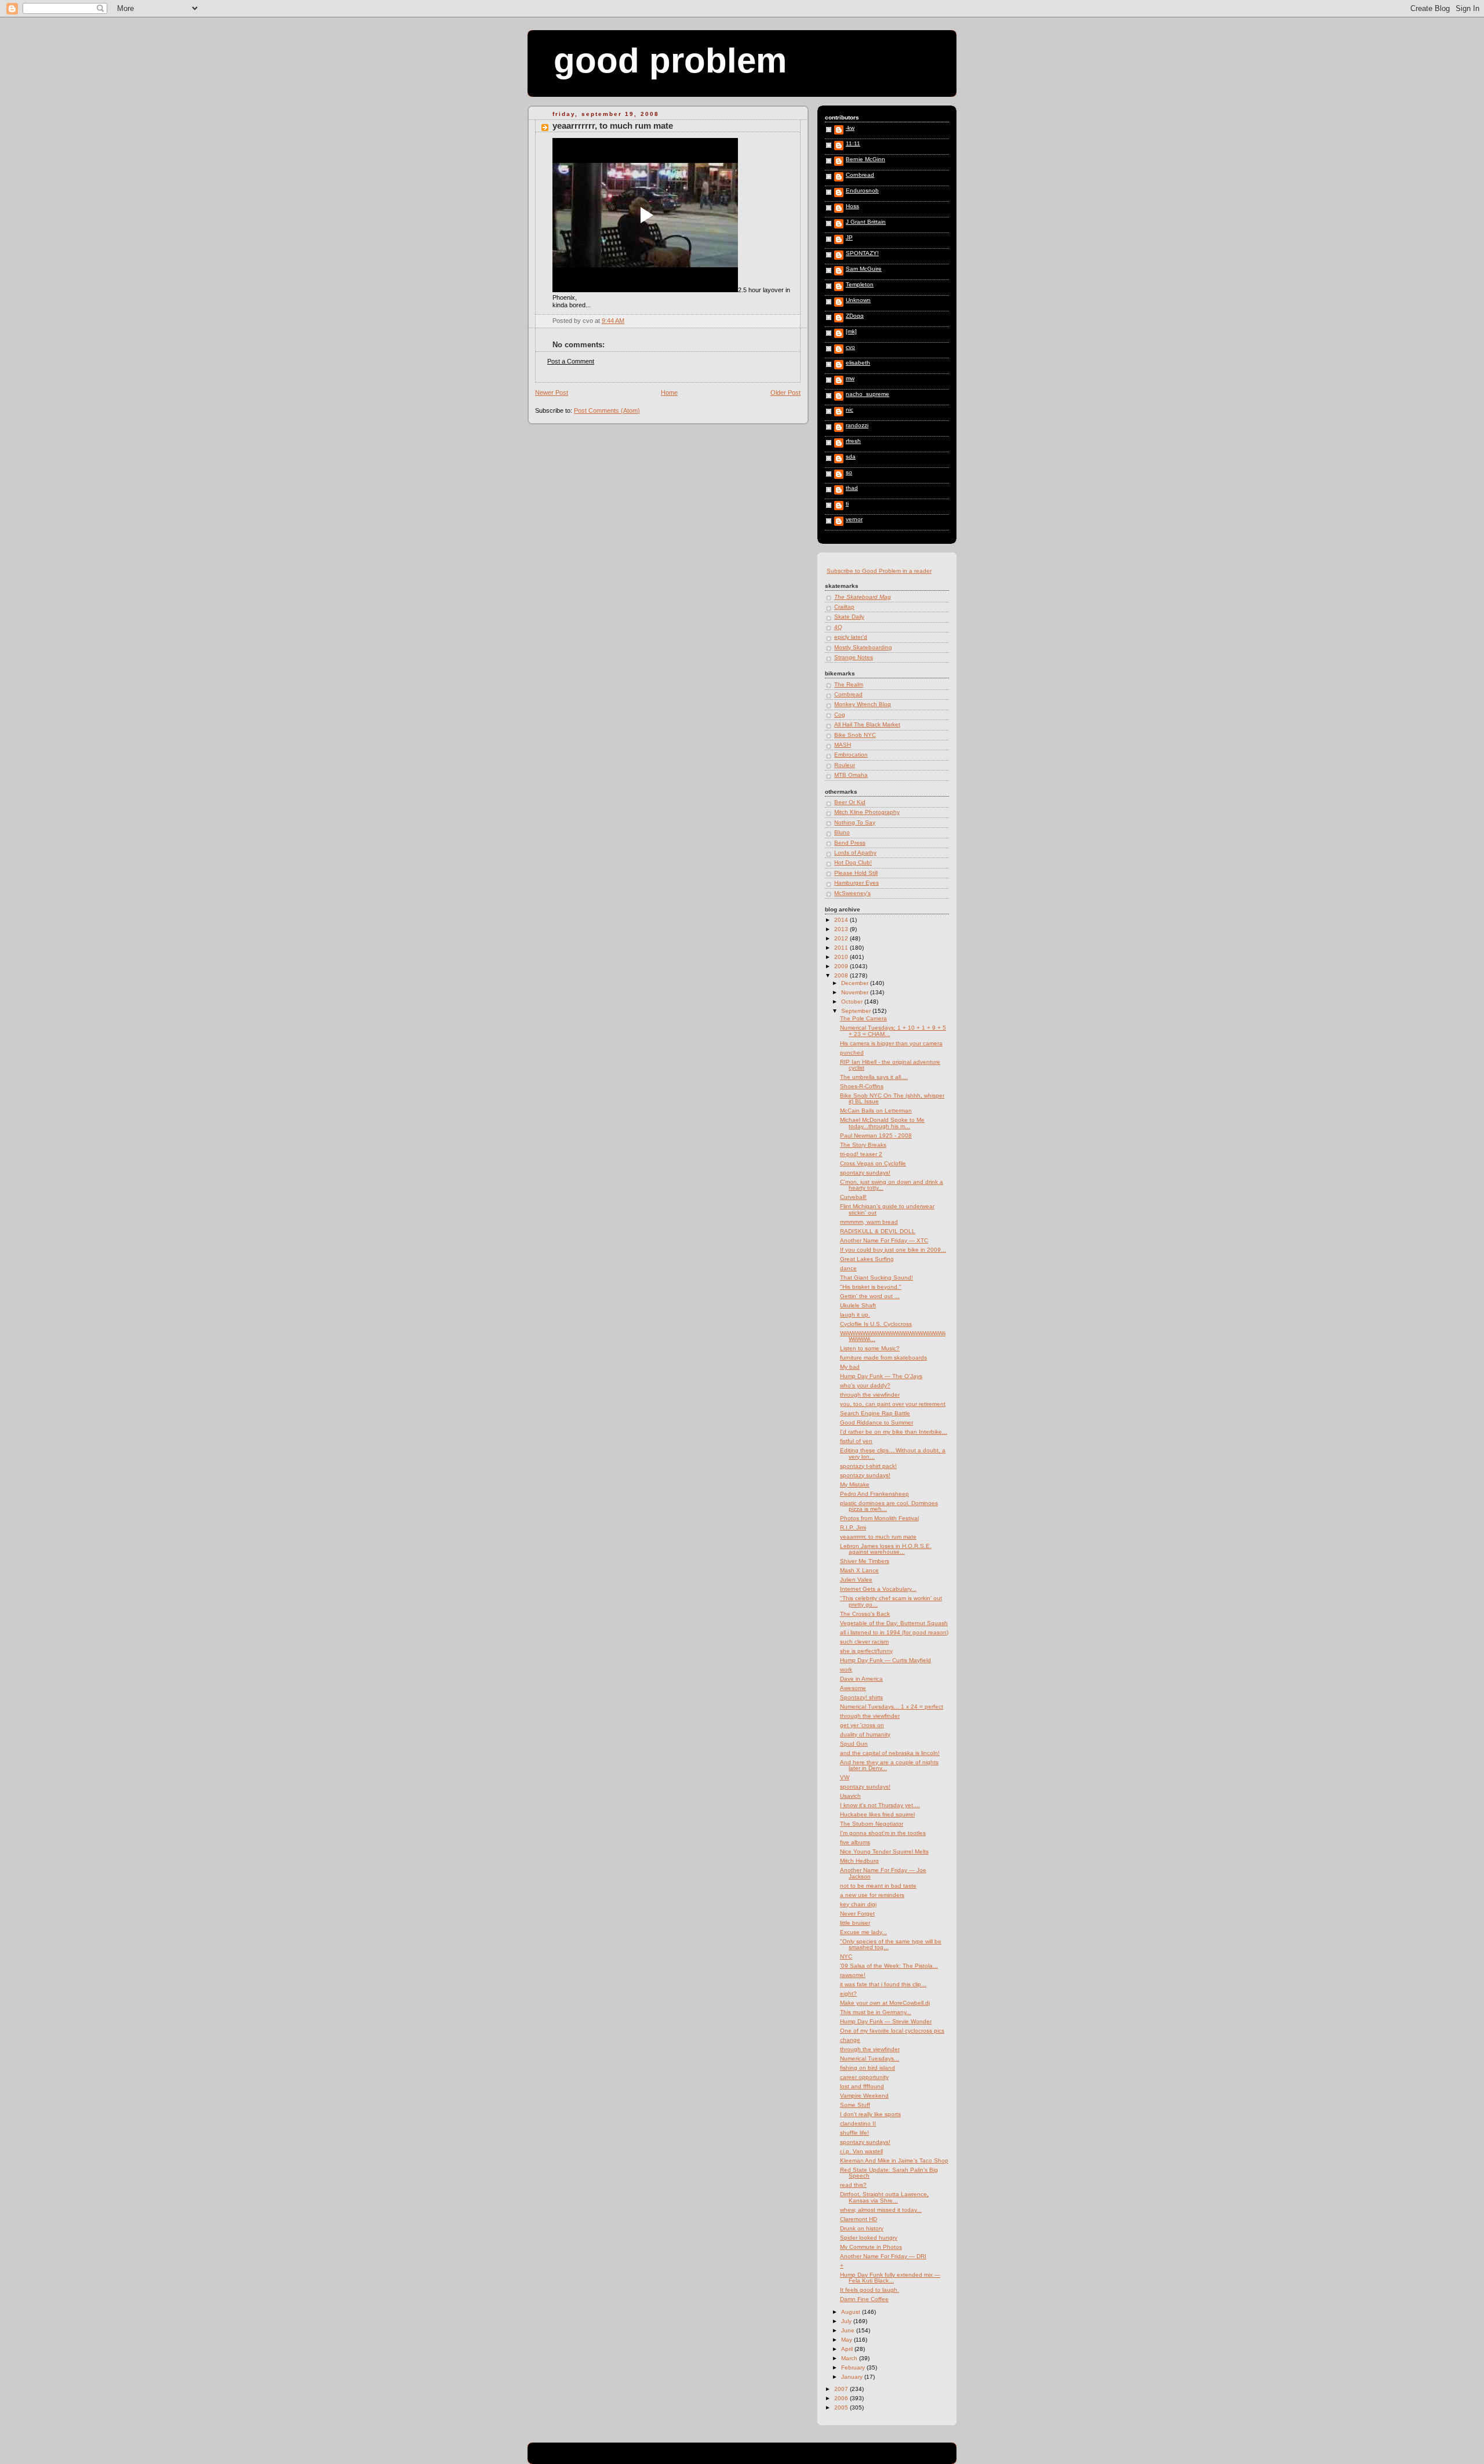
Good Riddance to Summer (876, 1422)
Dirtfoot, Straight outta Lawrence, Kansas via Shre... (884, 2197)
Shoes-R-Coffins (862, 1086)
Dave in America (861, 1679)
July (847, 2321)
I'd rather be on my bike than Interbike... (894, 1432)
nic (850, 410)
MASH (843, 745)
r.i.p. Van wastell (861, 2151)
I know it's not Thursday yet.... (880, 1805)
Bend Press (850, 843)
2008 (842, 975)
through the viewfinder (870, 1395)
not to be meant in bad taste (878, 1886)
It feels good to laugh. (870, 2290)
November (856, 992)
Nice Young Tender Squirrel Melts (884, 1851)
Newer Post (552, 393)
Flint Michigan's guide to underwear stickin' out (887, 1209)
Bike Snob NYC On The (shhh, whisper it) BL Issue (892, 1098)
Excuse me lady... (863, 1932)
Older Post (785, 393)
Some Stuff (855, 2105)
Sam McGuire (864, 269)
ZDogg (855, 316)
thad (852, 488)
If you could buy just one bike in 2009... (893, 1250)
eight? (848, 1994)
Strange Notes (854, 657)
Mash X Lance (859, 1570)
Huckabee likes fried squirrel (877, 1814)
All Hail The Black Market (867, 724)
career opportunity (864, 2077)
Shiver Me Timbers (865, 1561)
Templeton (860, 285)
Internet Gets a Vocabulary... (878, 1589)
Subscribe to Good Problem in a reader (879, 571)
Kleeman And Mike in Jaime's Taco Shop (894, 2160)
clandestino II (858, 2123)
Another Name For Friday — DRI (883, 2256)
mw (850, 379)
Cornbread (860, 175)
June (849, 2330)
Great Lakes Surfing (867, 1259)
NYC (846, 1956)
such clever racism (864, 1642)
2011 (842, 948)
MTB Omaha (851, 775)
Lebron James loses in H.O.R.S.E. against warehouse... (886, 1549)
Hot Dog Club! (853, 862)
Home (669, 393)
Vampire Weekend (864, 2096)
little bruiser (855, 1923)
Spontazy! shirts (861, 1697)
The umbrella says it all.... (874, 1077)
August (852, 2312)
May (848, 2340)
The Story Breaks (863, 1145)
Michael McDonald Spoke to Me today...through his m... (882, 1123)
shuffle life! (854, 2133)
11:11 (853, 144)
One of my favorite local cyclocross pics (892, 2031)
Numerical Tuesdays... (870, 2058)
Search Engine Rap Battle (875, 1413)
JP (849, 238)
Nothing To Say (855, 822)
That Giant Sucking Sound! (876, 1278)
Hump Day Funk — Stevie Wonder (886, 2021)
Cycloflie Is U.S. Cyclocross (876, 1324)
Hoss (852, 206)
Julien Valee (856, 1580)
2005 (842, 2407)
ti (847, 504)
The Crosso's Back (865, 1614)
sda (851, 457)
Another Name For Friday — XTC (884, 1240)
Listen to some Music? (870, 1348)
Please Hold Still (856, 873)
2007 (842, 2389)
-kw (850, 128)
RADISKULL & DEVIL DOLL (878, 1231)
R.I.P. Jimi (853, 1527)
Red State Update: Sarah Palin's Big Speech (889, 2173)
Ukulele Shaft (858, 1305)
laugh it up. (855, 1315)
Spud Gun (854, 1744)
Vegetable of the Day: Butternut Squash (894, 1623)
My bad (850, 1367)
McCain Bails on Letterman (876, 1111)
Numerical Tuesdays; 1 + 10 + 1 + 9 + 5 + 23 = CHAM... (893, 1031)
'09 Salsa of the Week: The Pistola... (889, 1966)
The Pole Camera (863, 1018)
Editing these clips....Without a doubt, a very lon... (893, 1453)
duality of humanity (865, 1734)
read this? (853, 2185)
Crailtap (844, 607)
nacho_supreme (868, 394)
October (853, 1002)
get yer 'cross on (862, 1725)
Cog (840, 715)
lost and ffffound (862, 2086)
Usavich (850, 1796)
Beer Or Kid (850, 802)
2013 (842, 929)
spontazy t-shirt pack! (868, 1466)
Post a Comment (571, 361)
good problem (670, 61)
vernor (854, 519)
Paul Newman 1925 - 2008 (876, 1135)
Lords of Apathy (855, 853)
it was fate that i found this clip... (883, 1984)
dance (848, 1268)
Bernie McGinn (865, 159)
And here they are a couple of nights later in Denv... (889, 1765)
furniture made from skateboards (883, 1358)
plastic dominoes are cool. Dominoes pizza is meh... (889, 1506)
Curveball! (853, 1197)
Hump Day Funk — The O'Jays (881, 1376)
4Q (838, 627)
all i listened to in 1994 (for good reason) (894, 1632)
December (856, 983)
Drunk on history (862, 2228)
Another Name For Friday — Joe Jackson (883, 1873)
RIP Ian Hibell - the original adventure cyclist (890, 1065)
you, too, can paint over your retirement (893, 1404)
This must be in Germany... (876, 2012)
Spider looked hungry (869, 2238)
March (850, 2358)
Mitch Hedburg (859, 1861)
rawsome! (853, 1975)
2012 (842, 938)
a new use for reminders (872, 1895)
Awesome (853, 1688)
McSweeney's (852, 893)
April (848, 2349)
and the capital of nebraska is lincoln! (890, 1753)
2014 (842, 920)
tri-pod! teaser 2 (861, 1154)
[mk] (851, 332)
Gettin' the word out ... (870, 1296)
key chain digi (858, 1904)
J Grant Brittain (866, 222)
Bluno (842, 832)
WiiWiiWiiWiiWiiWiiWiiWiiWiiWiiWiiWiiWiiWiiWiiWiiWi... (893, 1336)
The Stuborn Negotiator (872, 1824)
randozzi (857, 426)
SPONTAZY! (862, 253)
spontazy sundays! (865, 1173)
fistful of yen (856, 1441)
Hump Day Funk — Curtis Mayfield (885, 1660)
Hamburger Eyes (856, 883)
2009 (842, 966)
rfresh (853, 441)
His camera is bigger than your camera (891, 1043)
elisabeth (858, 363)
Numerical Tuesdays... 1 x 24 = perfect (892, 1707)
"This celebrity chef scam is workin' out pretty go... (891, 1601)
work (846, 1669)
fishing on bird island (868, 2068)
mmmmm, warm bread (869, 1222)
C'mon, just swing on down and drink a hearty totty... (892, 1185)
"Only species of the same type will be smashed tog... (891, 1944)
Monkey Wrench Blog (863, 704)
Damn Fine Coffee (864, 2299)
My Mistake (855, 1484)
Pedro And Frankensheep (874, 1494)
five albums (855, 1842)
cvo (850, 347)
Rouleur (845, 765)
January (853, 2377)
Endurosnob (862, 191)
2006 (842, 2398)
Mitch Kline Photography (867, 812)
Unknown (858, 300)
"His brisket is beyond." (871, 1287)
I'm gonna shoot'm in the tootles (883, 1833)
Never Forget (857, 1914)
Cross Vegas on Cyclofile (873, 1163)
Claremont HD (859, 2219)
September (857, 1011)
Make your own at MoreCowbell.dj (885, 2003)
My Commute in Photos (871, 2247)
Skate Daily (849, 617)
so (849, 473)
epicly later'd (851, 637)
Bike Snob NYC (855, 735)
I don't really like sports (870, 2114)
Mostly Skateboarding (863, 647)
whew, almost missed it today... (881, 2210)
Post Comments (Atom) (607, 410)
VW (845, 1777)
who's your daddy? (865, 1385)
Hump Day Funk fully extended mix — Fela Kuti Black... (890, 2278)
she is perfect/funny (866, 1651)
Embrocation (851, 755)
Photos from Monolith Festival (879, 1518)
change (850, 2040)
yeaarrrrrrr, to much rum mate (613, 126)
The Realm (849, 684)
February (854, 2367)
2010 (842, 957)
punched (852, 1053)
